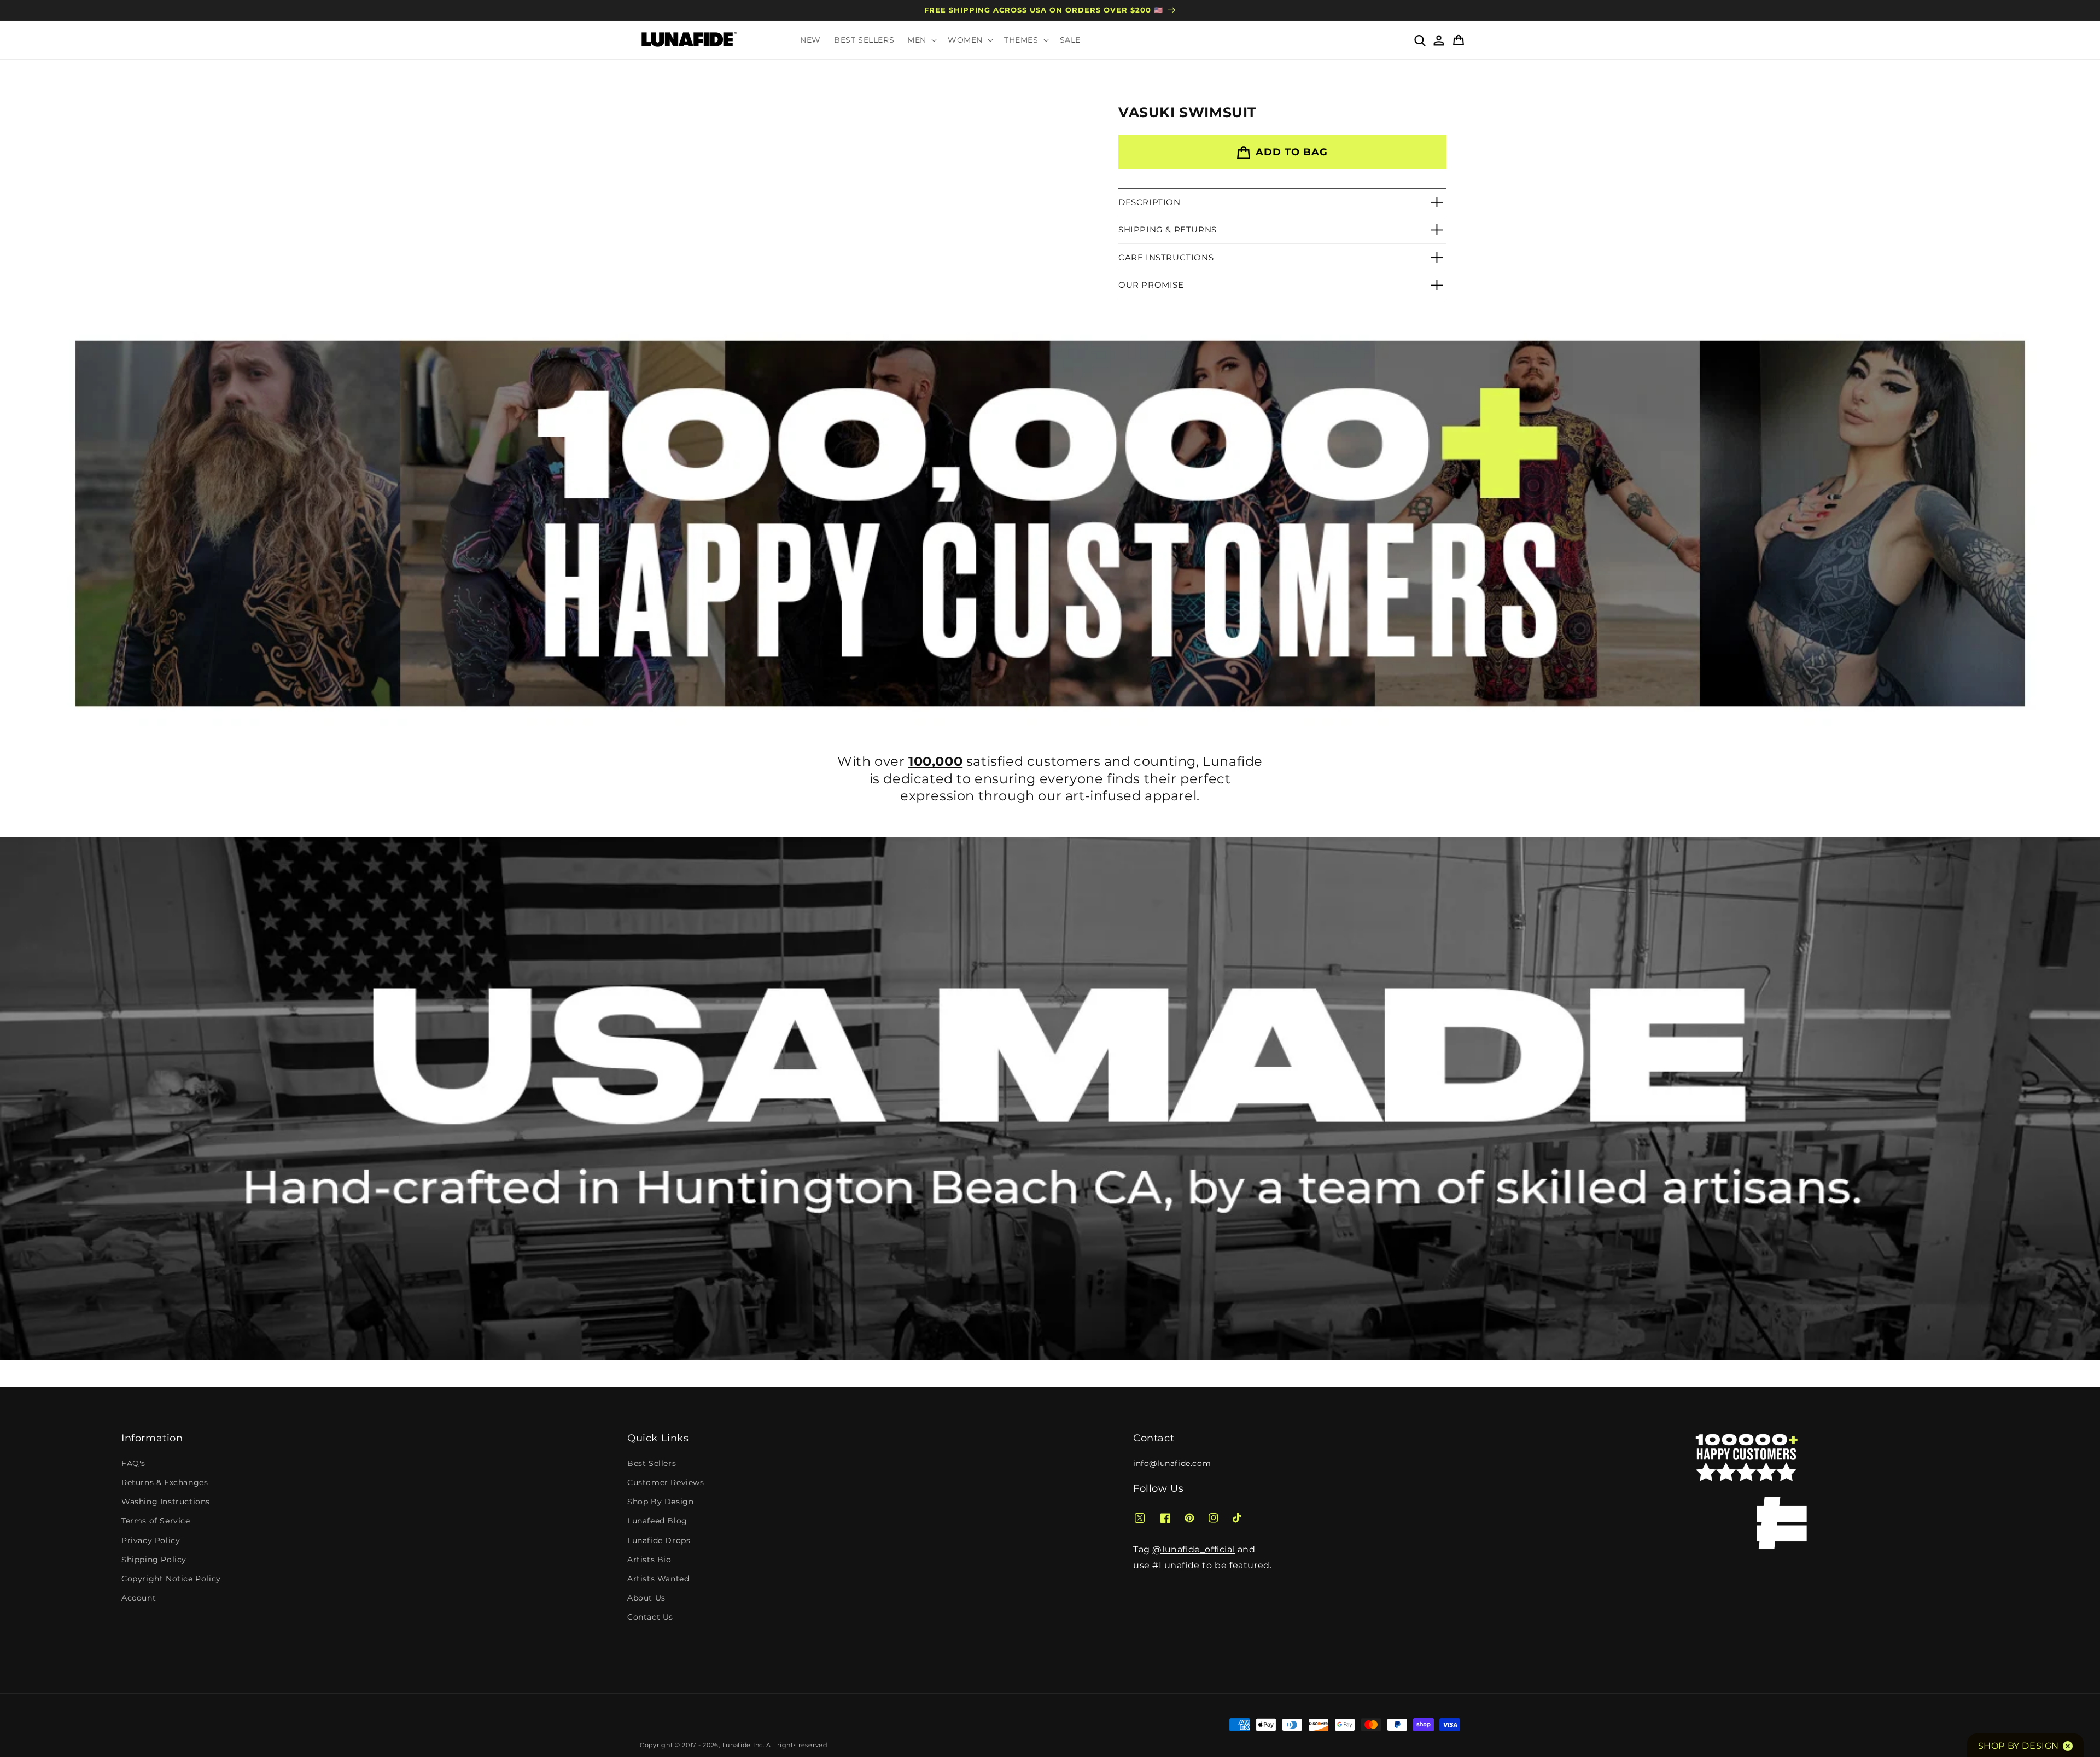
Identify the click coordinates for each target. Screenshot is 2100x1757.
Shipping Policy (154, 1560)
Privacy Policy (151, 1540)
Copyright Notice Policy (171, 1579)
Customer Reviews (666, 1482)
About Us (646, 1598)
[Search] (1419, 40)
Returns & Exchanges (165, 1482)
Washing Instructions (166, 1502)
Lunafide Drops (659, 1540)
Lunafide (737, 1745)
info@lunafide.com (1172, 1463)
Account (139, 1598)
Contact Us (650, 1617)
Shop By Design (660, 1502)
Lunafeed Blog (657, 1521)
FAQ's (133, 1463)
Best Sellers (652, 1463)
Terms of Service (156, 1521)
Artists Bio (649, 1560)
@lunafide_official (1194, 1549)
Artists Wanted (658, 1579)
